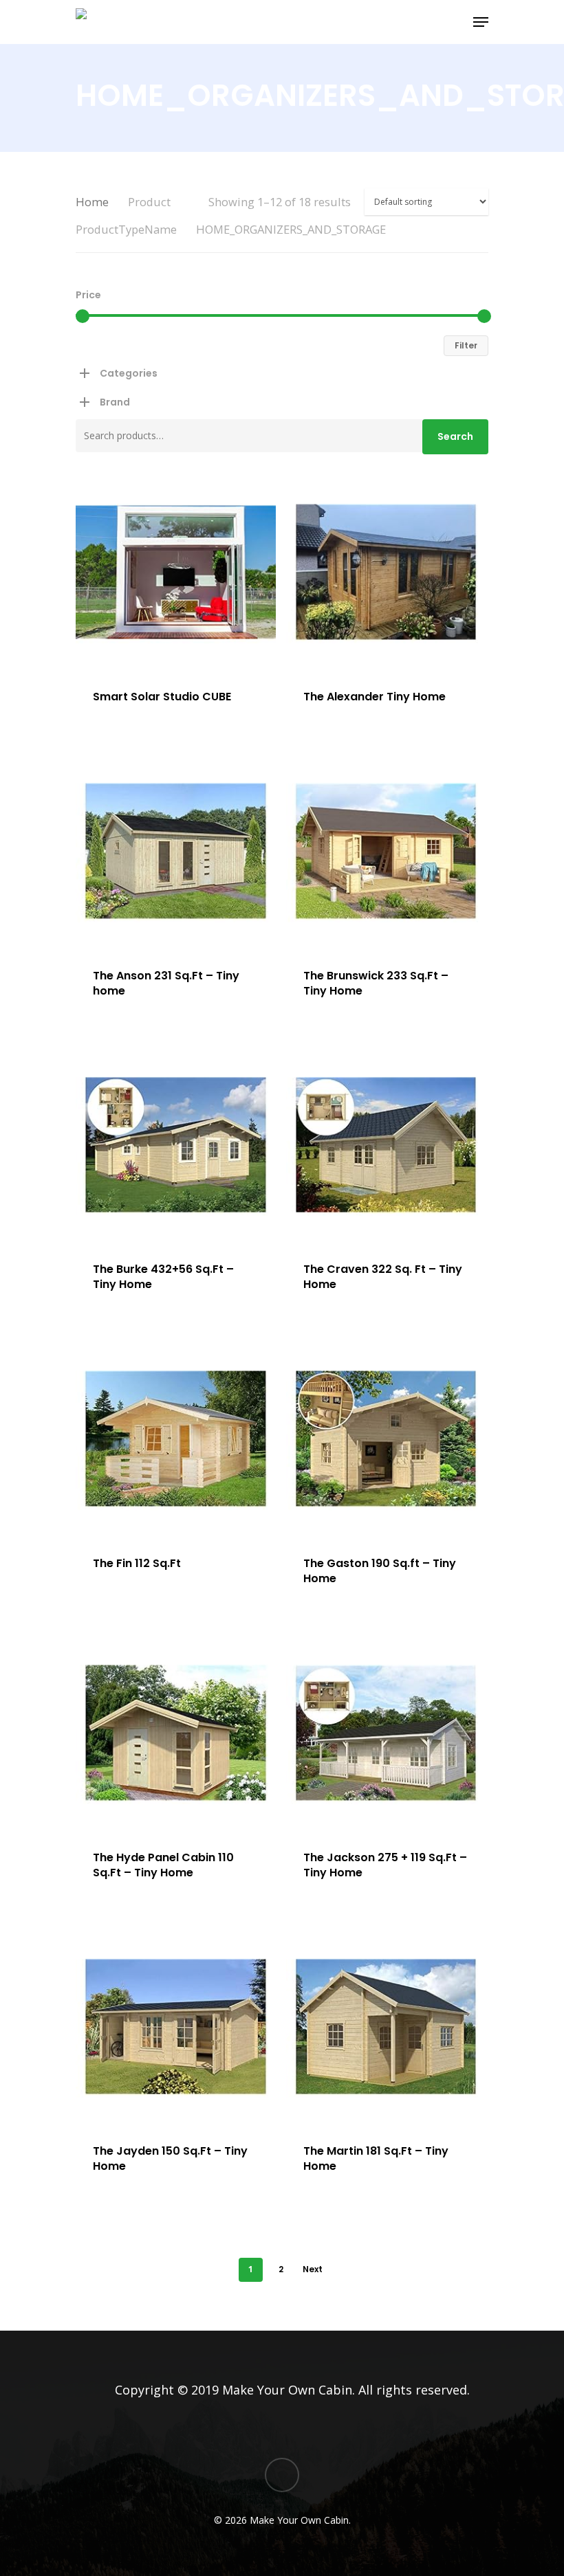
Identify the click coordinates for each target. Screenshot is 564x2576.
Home (92, 202)
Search (455, 436)
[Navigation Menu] (481, 22)
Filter (466, 345)
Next (313, 2269)
